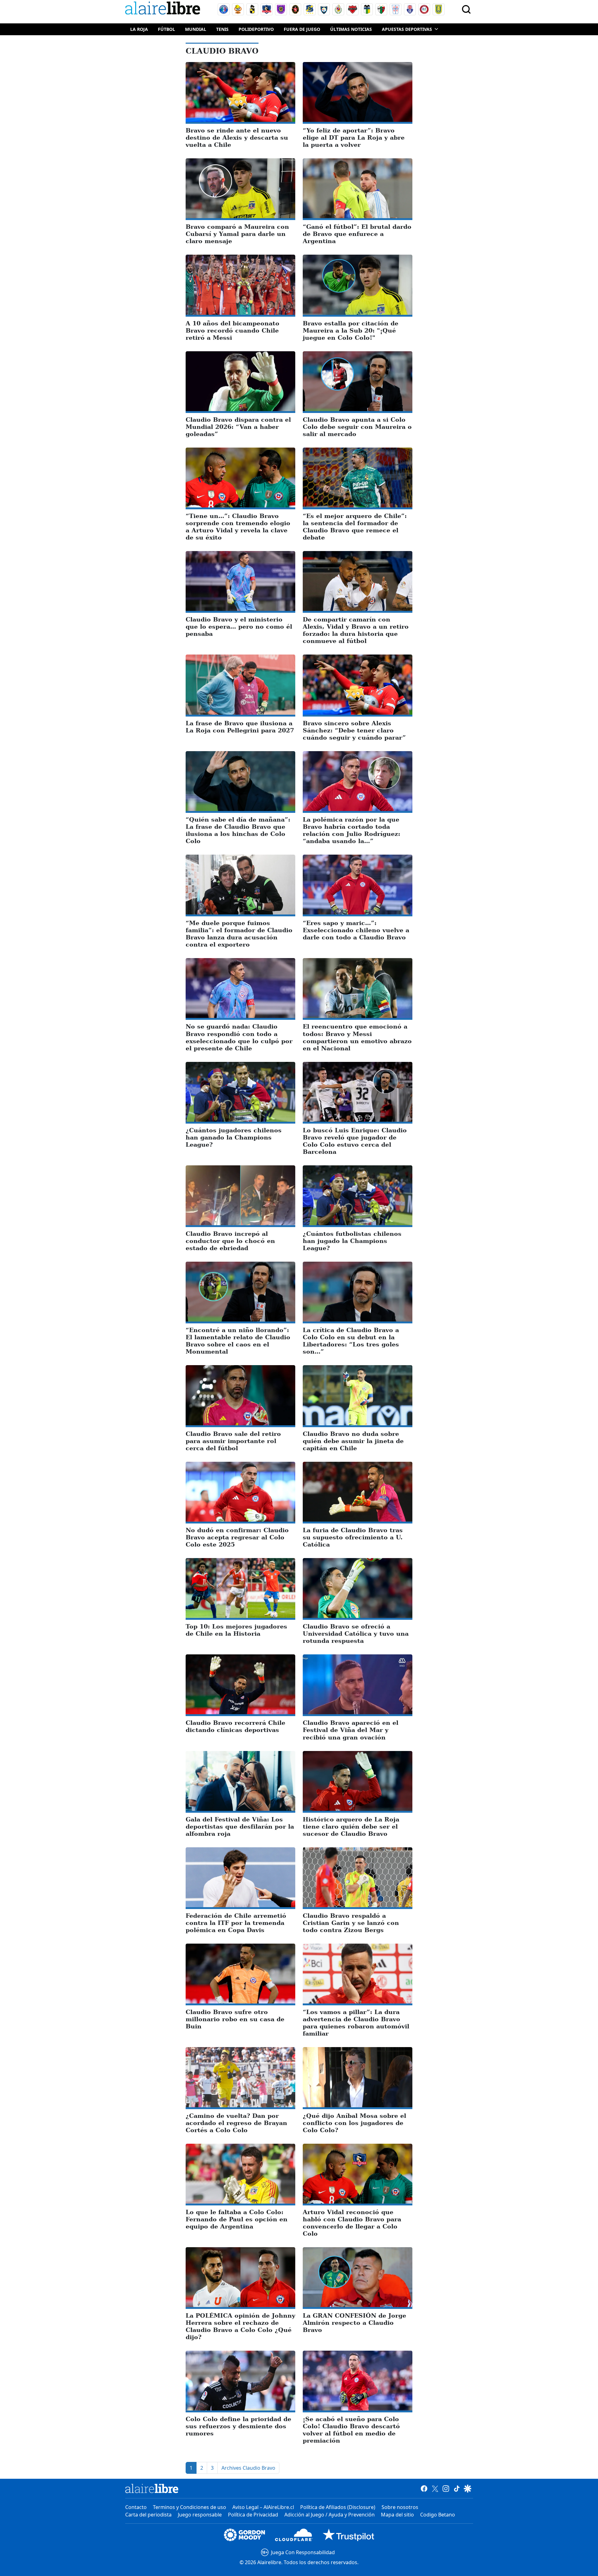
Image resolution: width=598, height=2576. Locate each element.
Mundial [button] (196, 29)
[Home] (164, 9)
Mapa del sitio (397, 2515)
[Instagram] (446, 2488)
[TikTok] (457, 2488)
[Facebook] (424, 2488)
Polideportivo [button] (256, 29)
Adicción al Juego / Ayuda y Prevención (330, 2515)
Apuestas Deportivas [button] (407, 29)
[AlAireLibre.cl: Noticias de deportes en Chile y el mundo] (152, 2488)
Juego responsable (200, 2515)
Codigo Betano (438, 2515)
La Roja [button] (139, 29)
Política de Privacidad (253, 2515)
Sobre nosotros (400, 2507)
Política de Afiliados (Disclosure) (338, 2507)
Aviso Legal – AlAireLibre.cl (263, 2507)
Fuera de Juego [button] (302, 29)
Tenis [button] (222, 29)
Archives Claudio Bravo (248, 2468)
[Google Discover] (468, 2488)
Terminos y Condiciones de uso (190, 2507)
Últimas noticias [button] (351, 29)
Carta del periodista (148, 2515)
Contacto (136, 2507)
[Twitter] (435, 2488)
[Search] (466, 9)
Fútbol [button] (166, 29)
